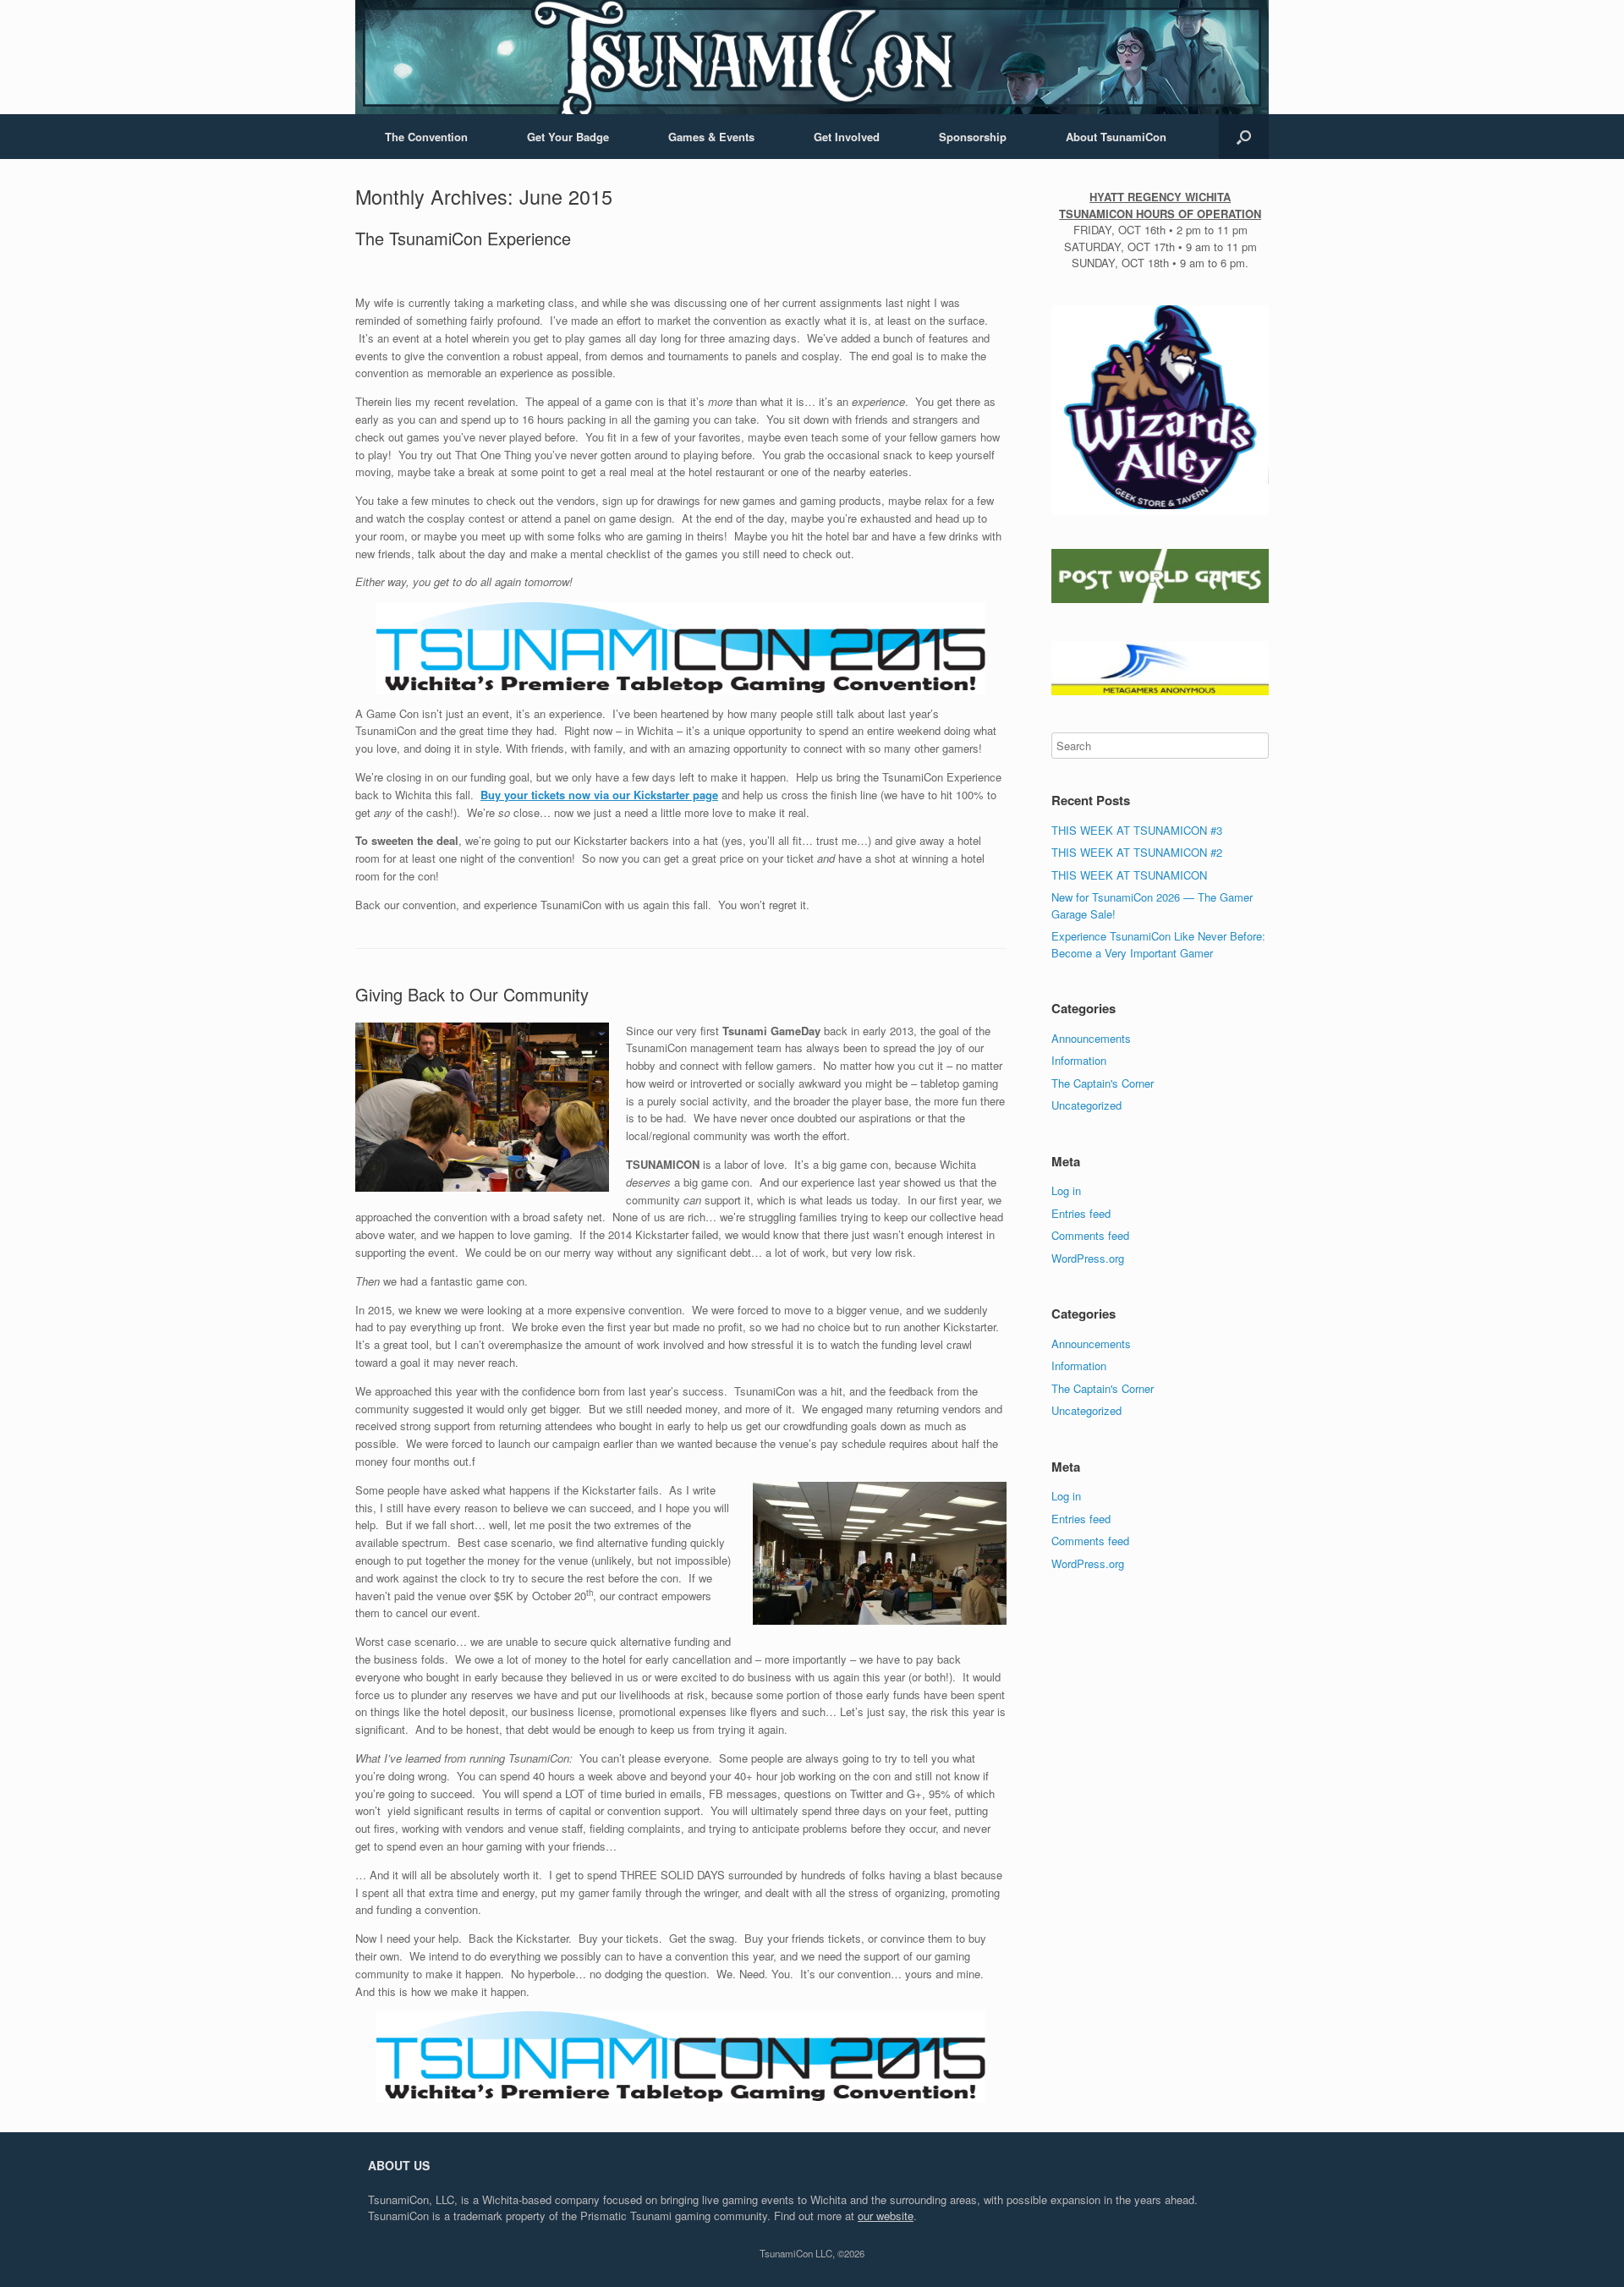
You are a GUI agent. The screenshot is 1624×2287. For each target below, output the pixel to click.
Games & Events (711, 137)
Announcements (1091, 1038)
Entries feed (1081, 1213)
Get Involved (847, 137)
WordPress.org (1088, 1258)
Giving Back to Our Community (472, 994)
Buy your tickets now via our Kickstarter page (599, 795)
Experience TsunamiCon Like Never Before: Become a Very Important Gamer (1158, 944)
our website (886, 2216)
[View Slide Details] (1160, 408)
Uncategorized (1086, 1105)
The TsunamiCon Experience (463, 238)
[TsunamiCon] (812, 57)
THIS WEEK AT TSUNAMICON (1129, 875)
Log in (1066, 1190)
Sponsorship (973, 137)
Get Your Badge (568, 137)
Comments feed (1090, 1235)
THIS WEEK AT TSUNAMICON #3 (1137, 830)
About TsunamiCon (1116, 137)
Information (1079, 1060)
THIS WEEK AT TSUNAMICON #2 (1137, 852)
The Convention (426, 137)
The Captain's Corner (1103, 1083)
